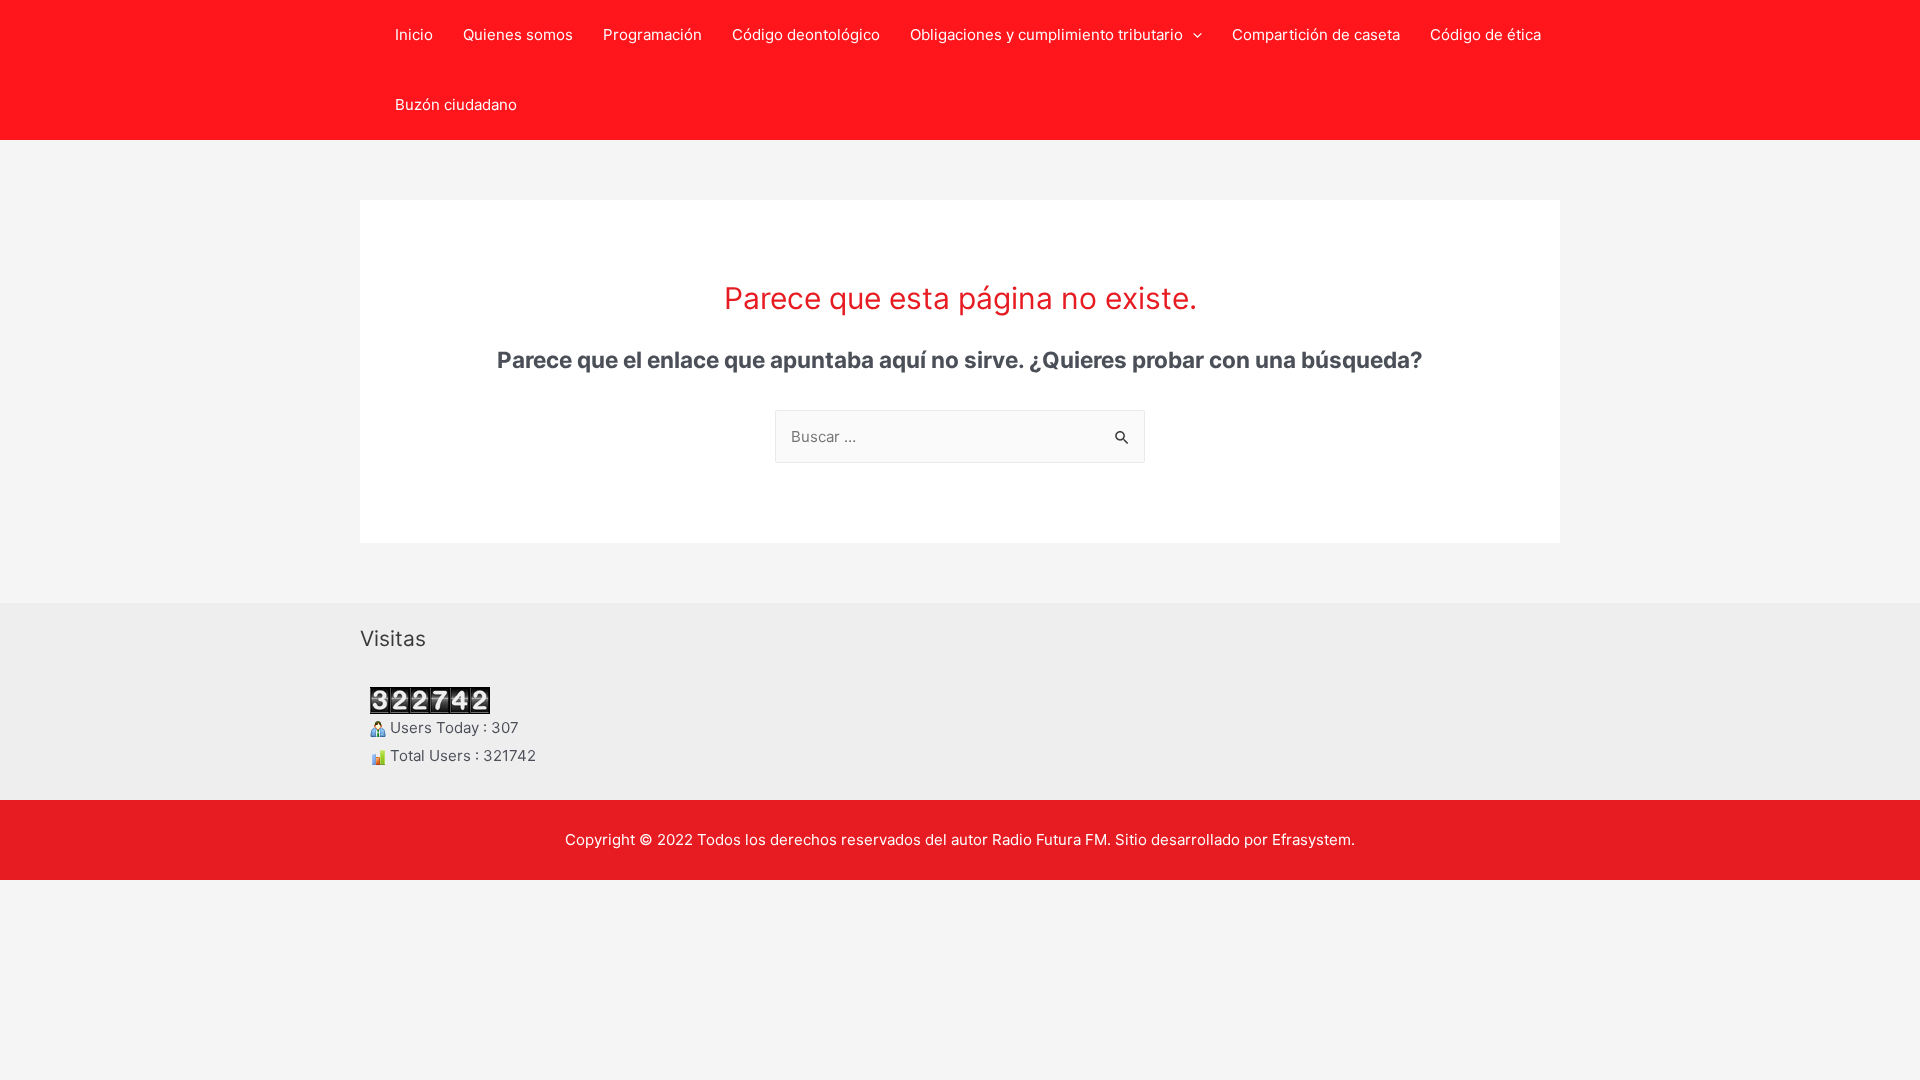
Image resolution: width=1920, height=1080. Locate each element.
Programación (652, 34)
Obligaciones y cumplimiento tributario (1046, 34)
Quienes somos (518, 34)
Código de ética (1485, 34)
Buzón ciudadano (456, 104)
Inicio (414, 34)
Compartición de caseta (1316, 34)
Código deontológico (806, 34)
